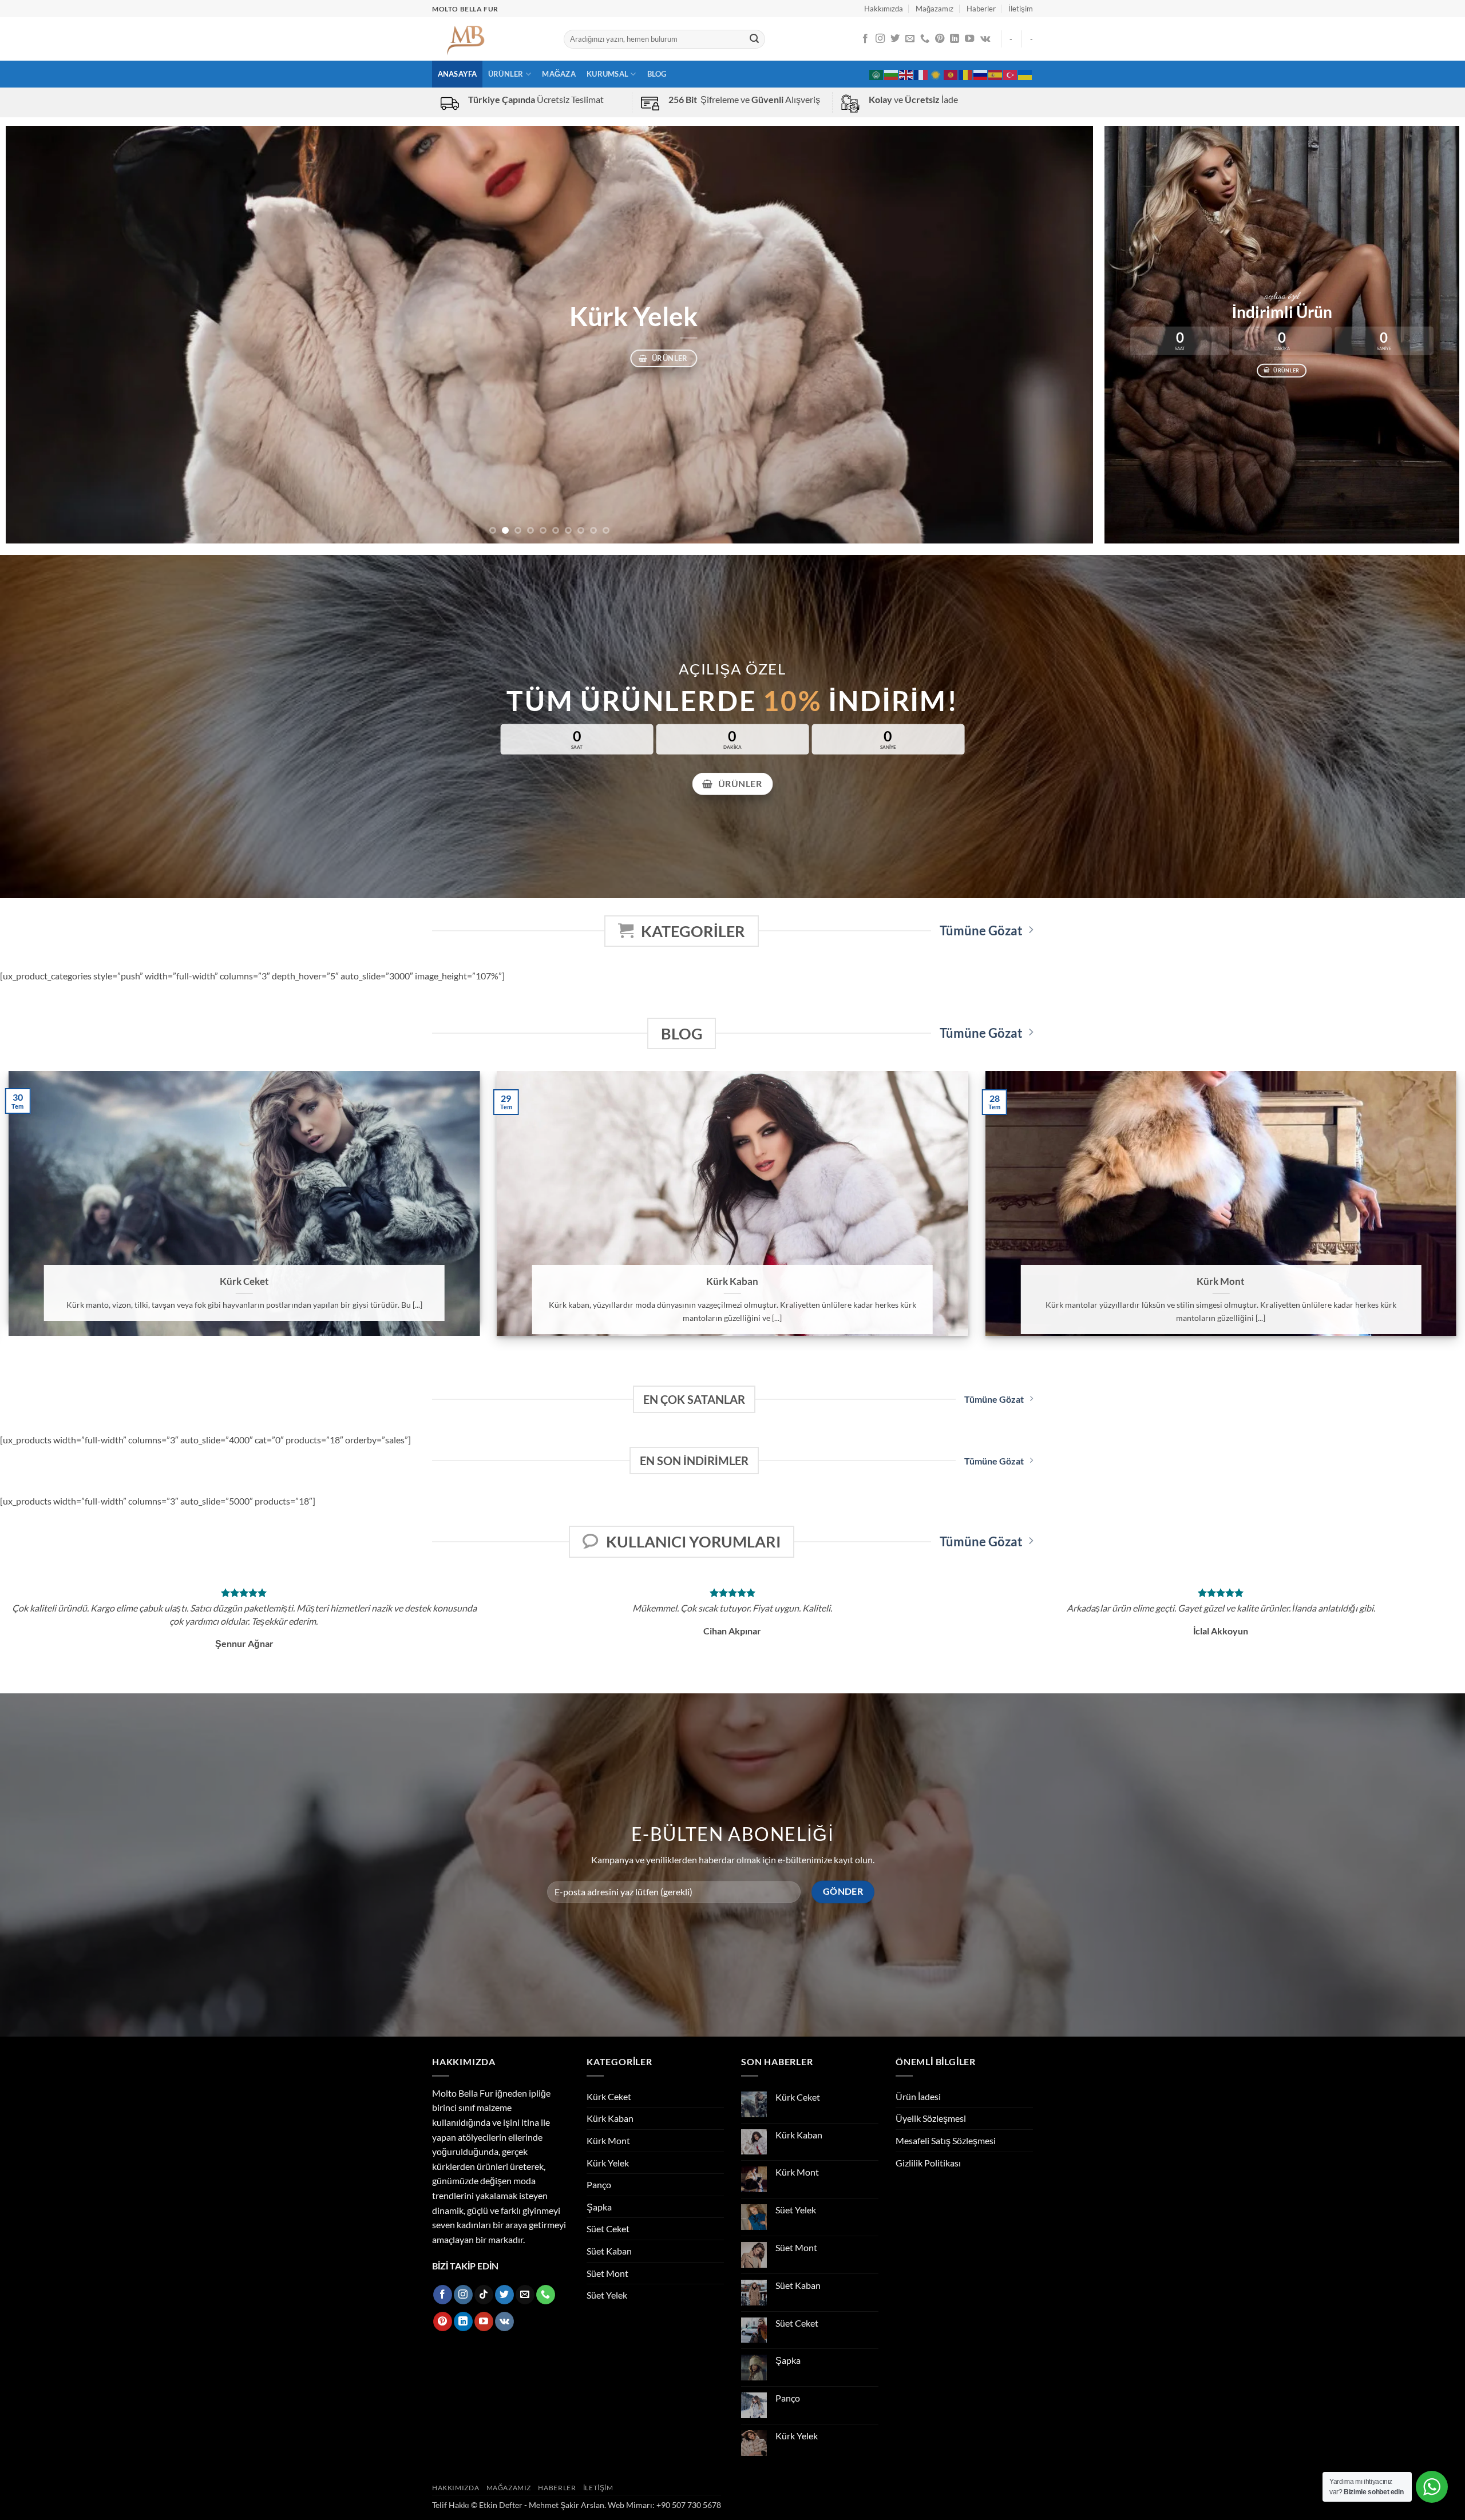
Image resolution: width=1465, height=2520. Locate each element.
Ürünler (506, 74)
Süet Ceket (608, 2229)
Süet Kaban (609, 2251)
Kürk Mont (1221, 1281)
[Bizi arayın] (925, 39)
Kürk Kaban (732, 1281)
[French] (921, 74)
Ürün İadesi (918, 2096)
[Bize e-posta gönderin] (910, 39)
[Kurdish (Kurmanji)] (936, 74)
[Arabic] (877, 74)
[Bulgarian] (892, 74)
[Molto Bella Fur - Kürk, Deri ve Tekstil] (489, 39)
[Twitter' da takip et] (895, 39)
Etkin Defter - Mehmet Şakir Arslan (542, 2505)
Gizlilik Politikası (928, 2163)
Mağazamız (935, 9)
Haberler (981, 9)
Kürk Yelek (608, 2163)
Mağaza (559, 74)
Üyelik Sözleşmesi (931, 2118)
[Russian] (981, 74)
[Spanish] (996, 74)
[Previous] (42, 335)
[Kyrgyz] (951, 74)
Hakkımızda (884, 9)
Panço (599, 2184)
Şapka (599, 2207)
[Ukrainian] (1025, 74)
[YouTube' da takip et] (969, 39)
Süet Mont (607, 2273)
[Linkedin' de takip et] (955, 39)
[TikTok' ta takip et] (484, 2295)
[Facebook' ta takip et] (865, 39)
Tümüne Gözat (981, 931)
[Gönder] (754, 39)
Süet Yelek (607, 2295)
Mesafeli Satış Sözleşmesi (946, 2140)
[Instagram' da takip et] (880, 39)
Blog (657, 74)
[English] (906, 74)
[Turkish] (1011, 74)
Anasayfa (458, 74)
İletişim (1021, 9)
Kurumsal (607, 74)
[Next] (1057, 335)
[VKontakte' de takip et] (985, 39)
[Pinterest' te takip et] (940, 39)
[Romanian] (966, 74)
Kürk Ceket (244, 1281)
